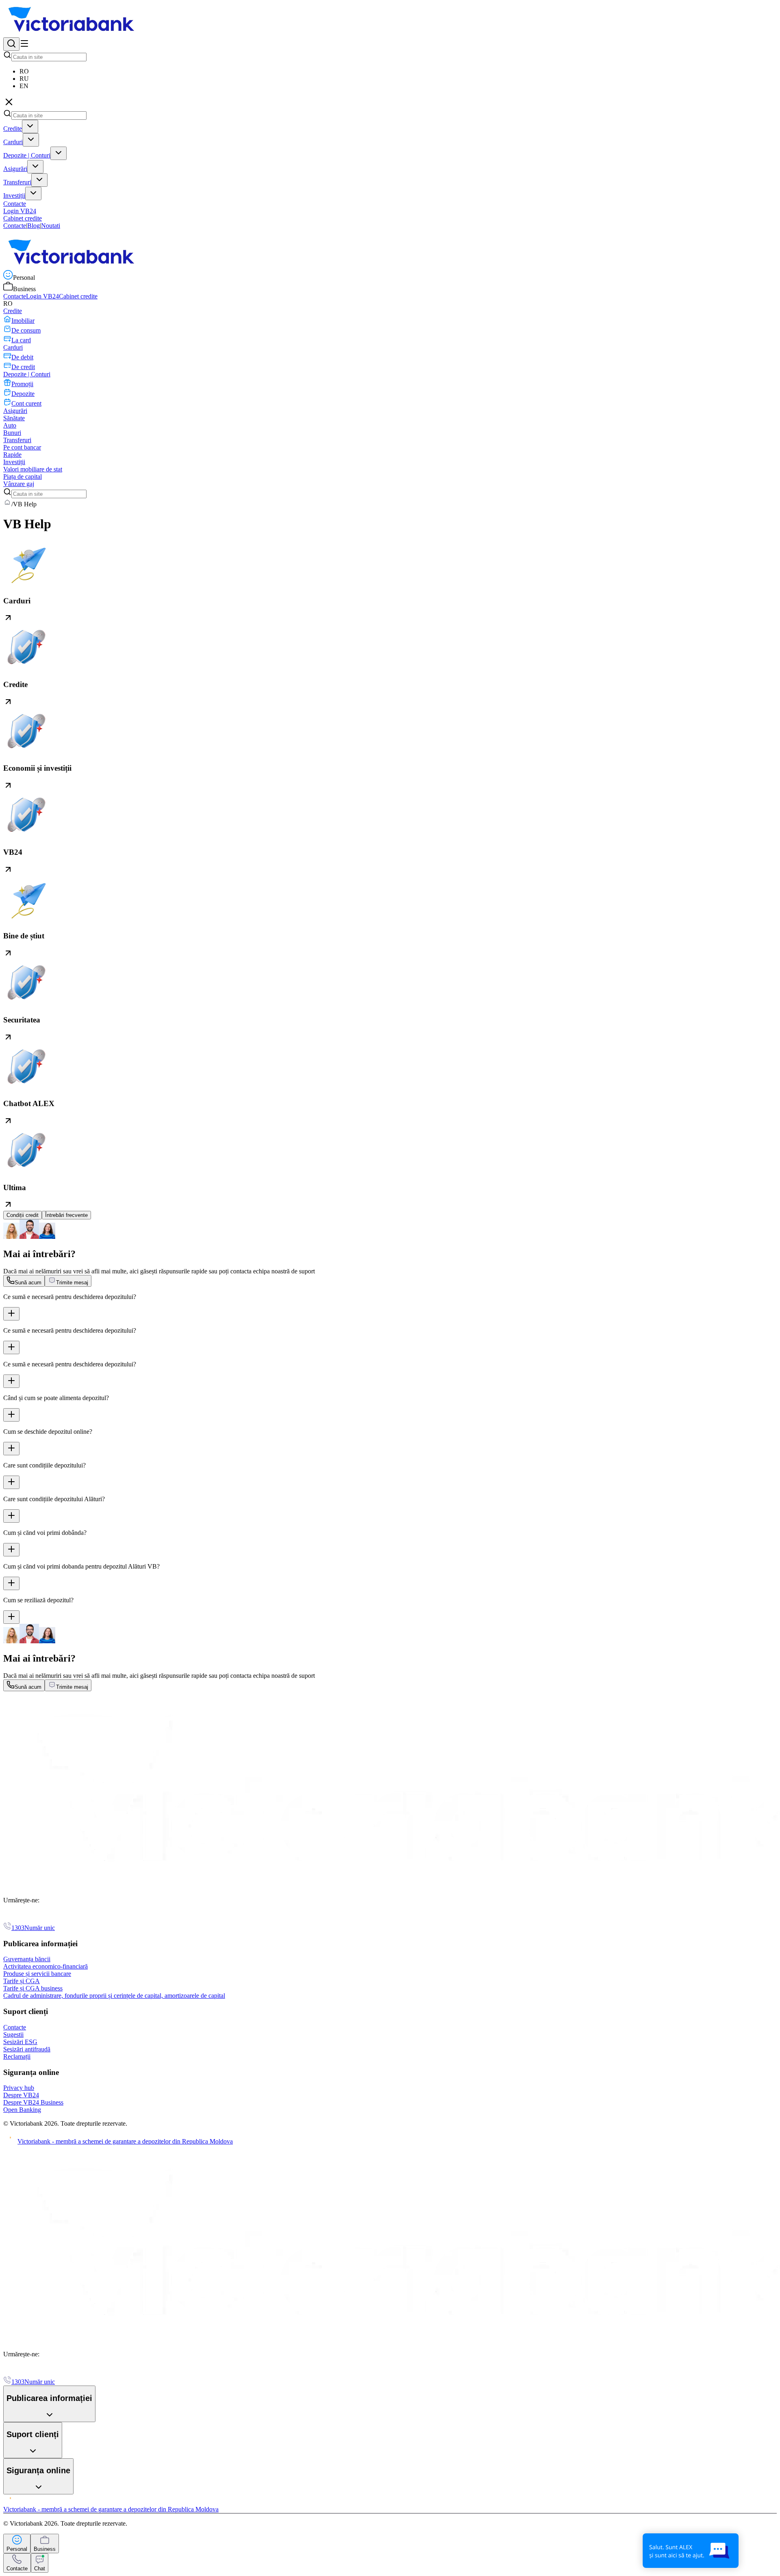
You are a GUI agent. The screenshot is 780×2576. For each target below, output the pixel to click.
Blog (34, 226)
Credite (13, 129)
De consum (26, 330)
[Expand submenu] (30, 126)
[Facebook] (8, 1918)
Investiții (14, 196)
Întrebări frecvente (66, 1215)
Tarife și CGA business (33, 1988)
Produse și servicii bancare (37, 1974)
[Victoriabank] (73, 33)
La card (21, 340)
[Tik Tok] (37, 1918)
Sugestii (13, 2035)
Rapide (12, 455)
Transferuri (17, 182)
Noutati (51, 226)
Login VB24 (20, 211)
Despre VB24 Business (33, 2102)
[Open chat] (691, 2551)
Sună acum (28, 1283)
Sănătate (14, 418)
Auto (10, 425)
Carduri (13, 142)
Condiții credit (23, 1215)
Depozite (23, 394)
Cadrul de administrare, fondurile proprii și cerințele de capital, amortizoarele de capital (114, 1996)
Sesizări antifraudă (27, 2049)
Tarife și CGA (22, 1981)
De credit (23, 367)
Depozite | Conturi (27, 155)
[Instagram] (47, 1918)
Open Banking (22, 2110)
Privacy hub (19, 2088)
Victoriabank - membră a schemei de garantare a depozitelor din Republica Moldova (125, 2141)
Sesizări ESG (20, 2042)
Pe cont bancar (22, 447)
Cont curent (26, 403)
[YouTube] (28, 1918)
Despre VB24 (21, 2095)
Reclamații (17, 2056)
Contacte (15, 226)
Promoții (22, 384)
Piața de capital (23, 477)
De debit (22, 357)
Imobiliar (23, 321)
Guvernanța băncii (27, 1959)
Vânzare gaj (19, 484)
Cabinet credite (23, 218)
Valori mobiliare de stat (33, 469)
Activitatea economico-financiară (45, 1966)
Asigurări (15, 169)
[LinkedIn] (18, 1918)
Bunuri (12, 433)
